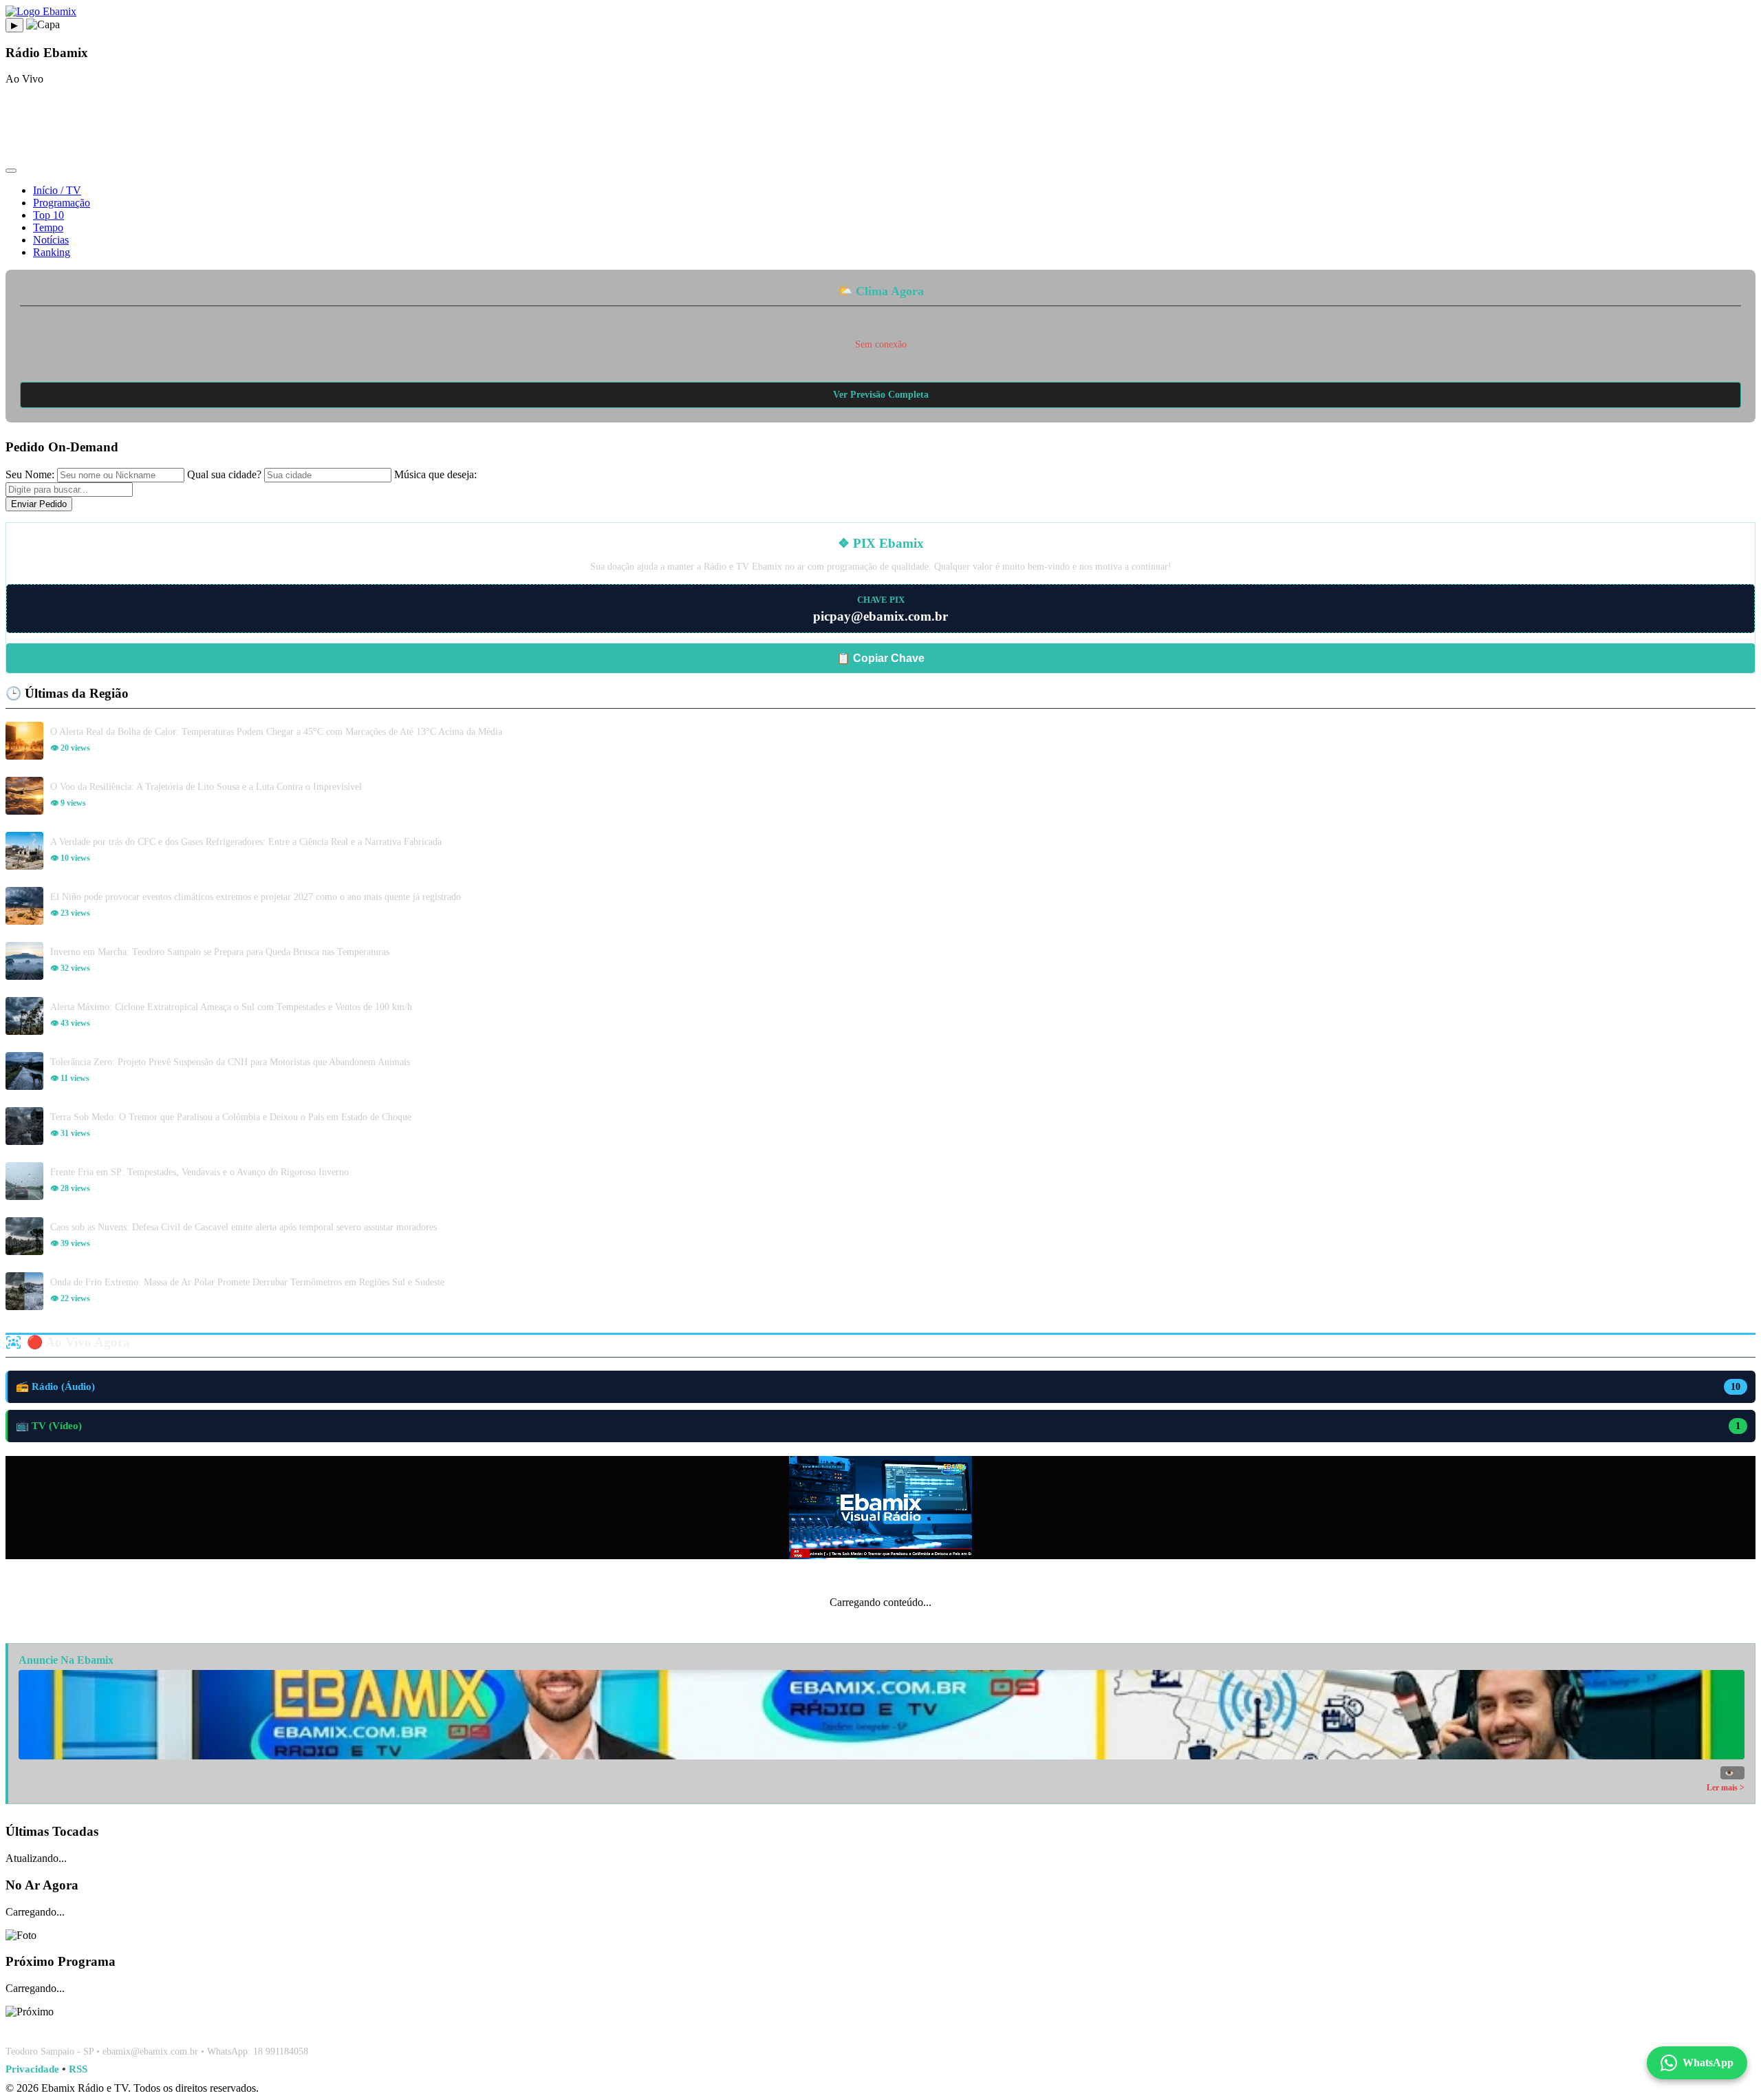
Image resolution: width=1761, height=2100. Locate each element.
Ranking (52, 252)
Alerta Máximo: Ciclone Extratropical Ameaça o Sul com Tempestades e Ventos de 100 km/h (231, 1007)
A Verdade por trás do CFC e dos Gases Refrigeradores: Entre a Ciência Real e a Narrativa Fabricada (246, 842)
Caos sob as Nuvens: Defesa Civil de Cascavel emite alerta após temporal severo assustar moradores (244, 1227)
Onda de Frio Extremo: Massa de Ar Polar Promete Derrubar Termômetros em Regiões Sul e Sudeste (247, 1282)
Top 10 (48, 215)
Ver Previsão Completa (881, 395)
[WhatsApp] (880, 2027)
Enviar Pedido (39, 504)
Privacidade (32, 2069)
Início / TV (57, 190)
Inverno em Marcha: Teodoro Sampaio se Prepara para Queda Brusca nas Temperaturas (220, 952)
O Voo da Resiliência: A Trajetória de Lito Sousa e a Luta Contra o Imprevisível (206, 786)
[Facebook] (847, 2027)
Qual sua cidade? (224, 474)
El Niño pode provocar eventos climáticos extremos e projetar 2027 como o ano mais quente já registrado (256, 897)
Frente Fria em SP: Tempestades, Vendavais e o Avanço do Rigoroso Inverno (199, 1172)
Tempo (48, 227)
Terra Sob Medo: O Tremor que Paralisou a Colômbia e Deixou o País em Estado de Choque (231, 1117)
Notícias (51, 240)
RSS (78, 2069)
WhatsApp (1708, 2062)
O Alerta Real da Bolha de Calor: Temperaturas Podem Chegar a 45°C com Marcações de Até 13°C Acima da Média (276, 731)
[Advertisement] (880, 127)
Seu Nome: (30, 474)
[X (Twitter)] (914, 2027)
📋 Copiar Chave (880, 658)
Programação (62, 203)
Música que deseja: (435, 474)
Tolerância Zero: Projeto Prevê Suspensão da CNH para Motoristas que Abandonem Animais (230, 1062)
